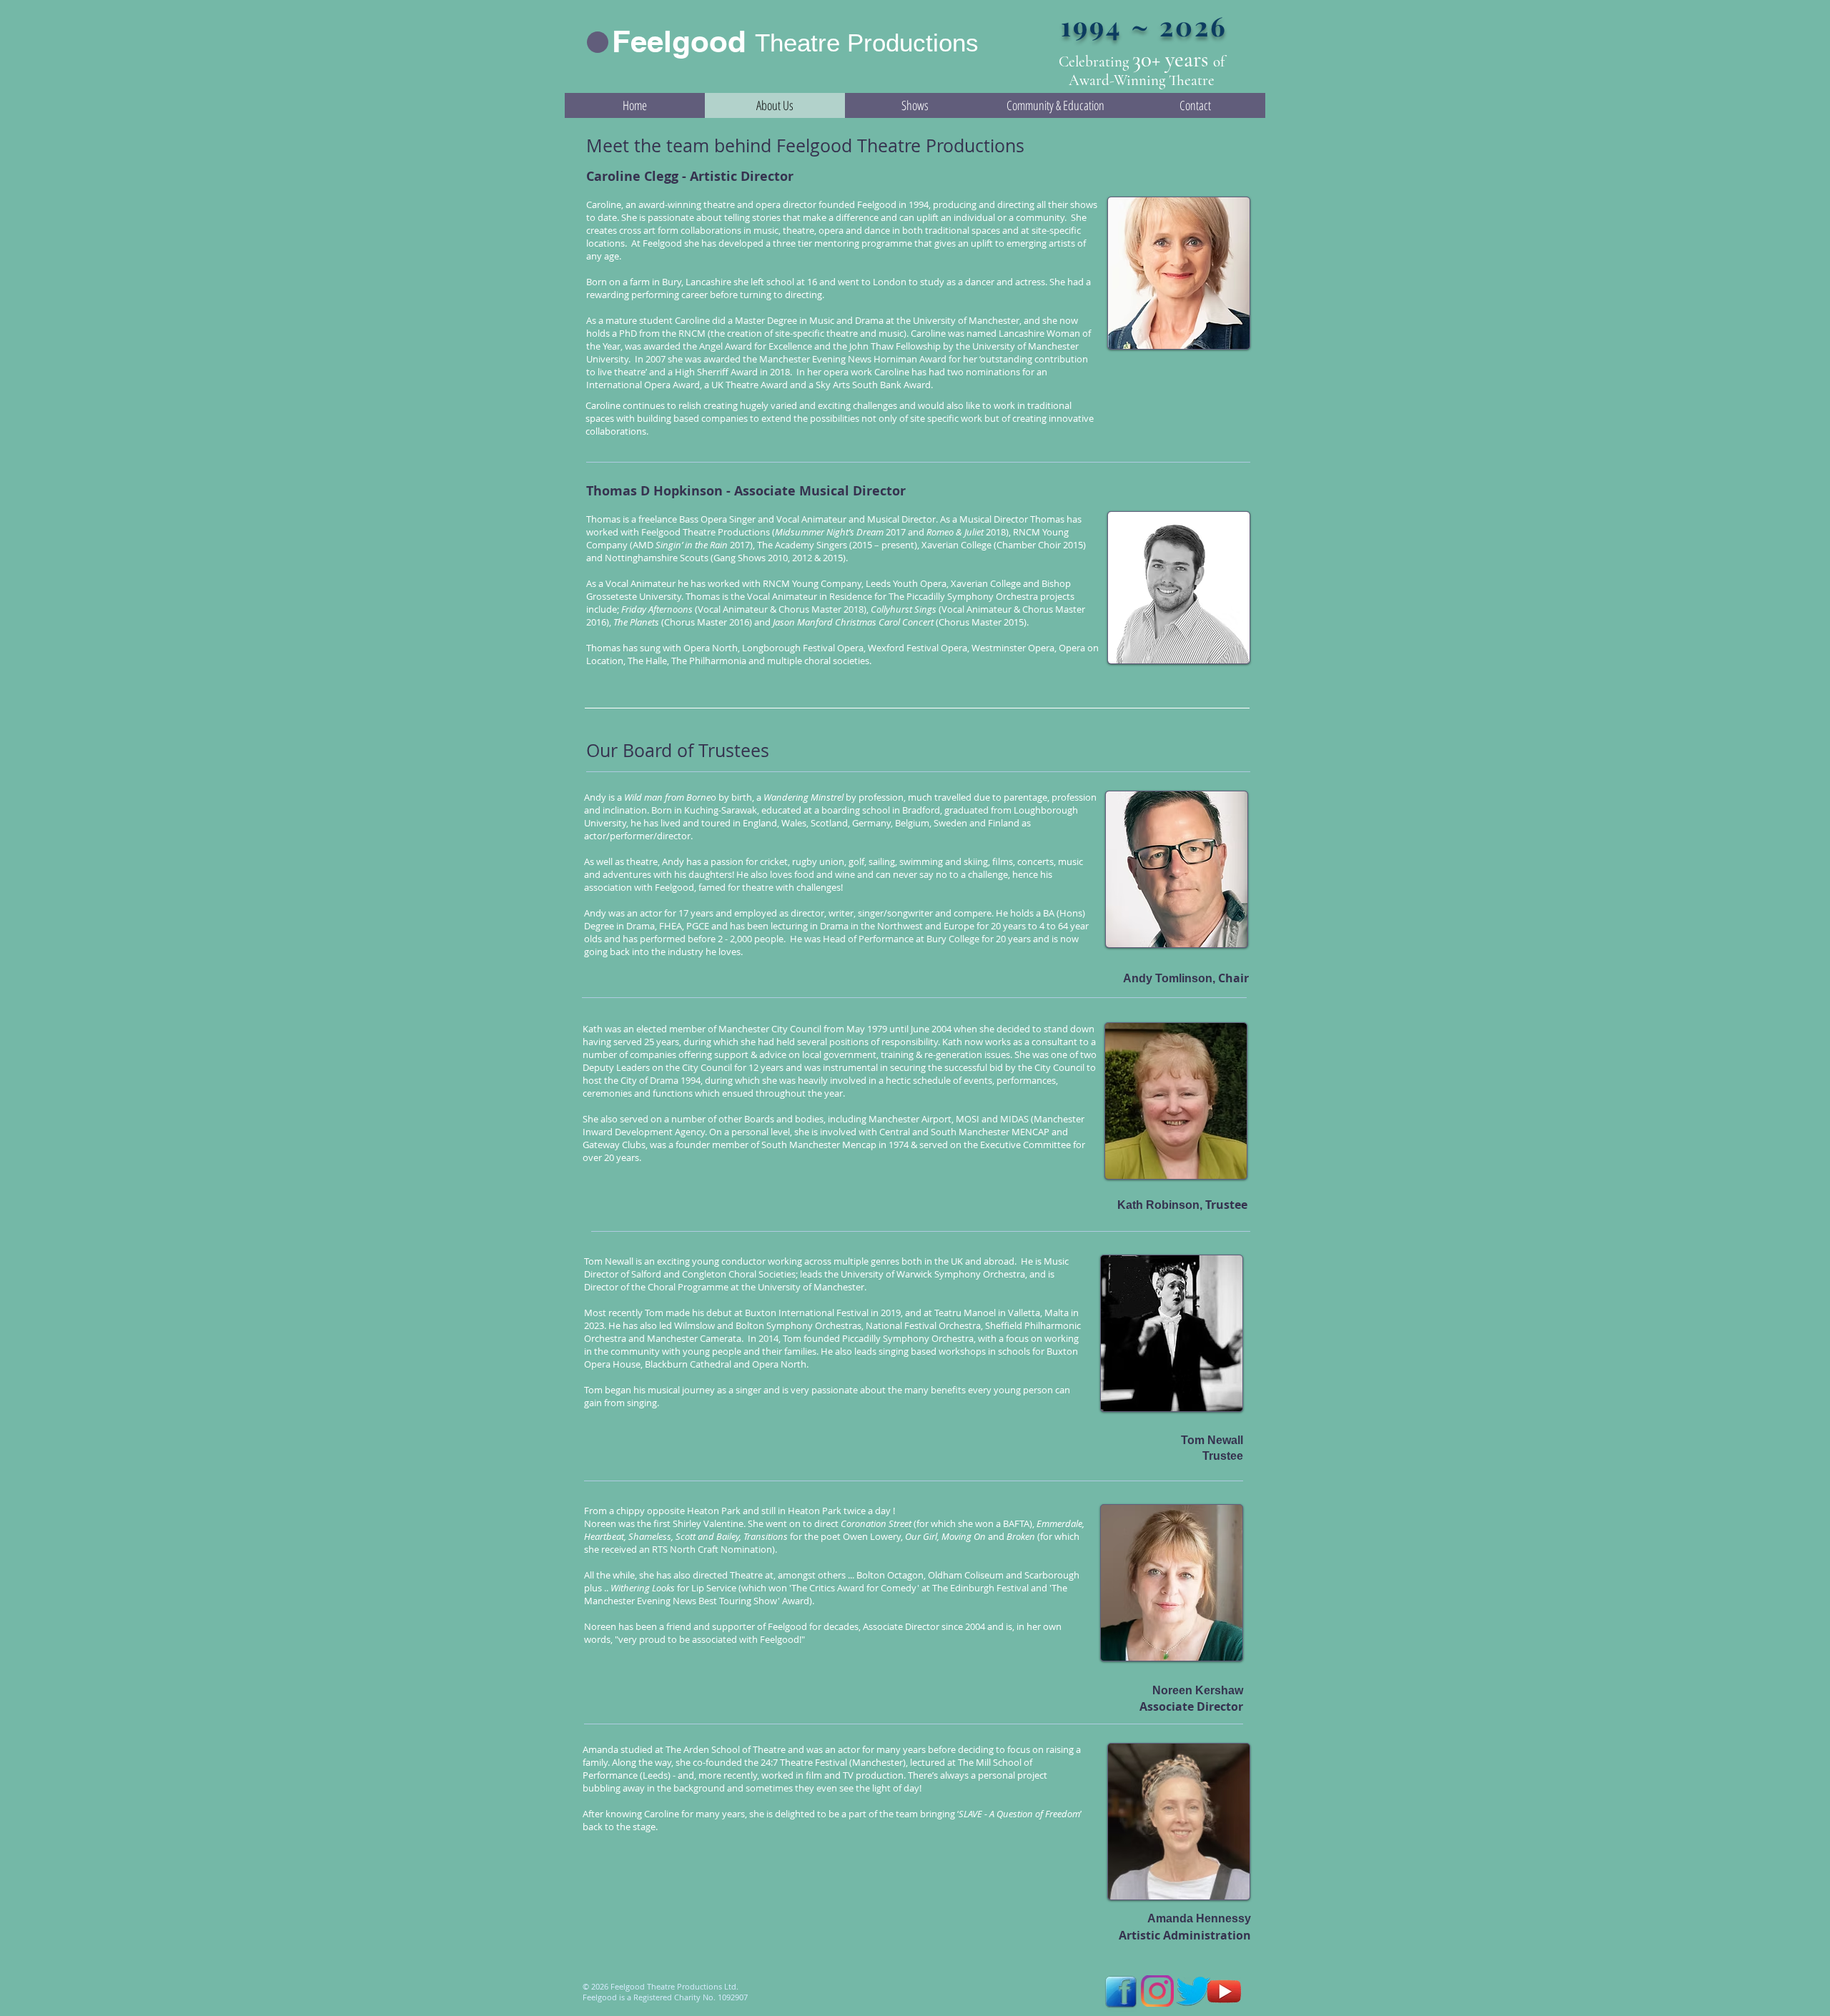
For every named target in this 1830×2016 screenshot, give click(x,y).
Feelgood (679, 41)
